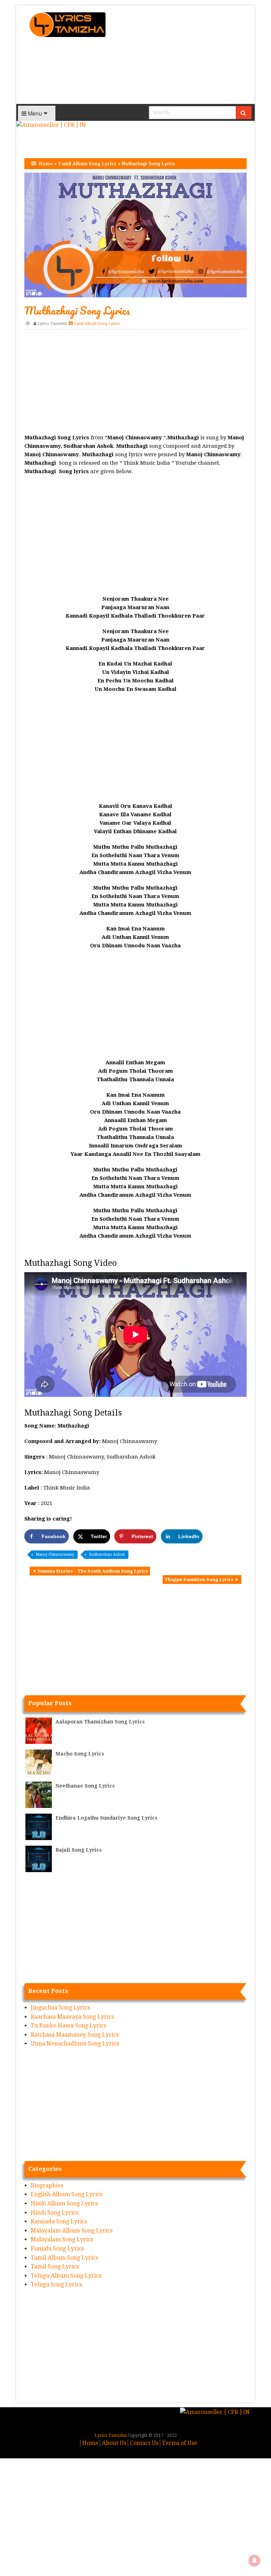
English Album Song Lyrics (67, 2194)
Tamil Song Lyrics (55, 2267)
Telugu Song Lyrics (56, 2284)
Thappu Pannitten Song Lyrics (199, 1580)
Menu (34, 113)
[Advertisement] (184, 55)
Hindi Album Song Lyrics (64, 2203)
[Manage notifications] (254, 2560)
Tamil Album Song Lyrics (87, 164)
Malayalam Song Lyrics (62, 2239)
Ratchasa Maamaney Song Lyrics (75, 2035)
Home (46, 164)
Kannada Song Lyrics (59, 2221)
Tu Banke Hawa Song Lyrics (68, 2026)
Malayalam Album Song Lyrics (72, 2231)
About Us (114, 2443)
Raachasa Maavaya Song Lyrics (72, 2017)
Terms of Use (180, 2443)
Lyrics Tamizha (52, 324)
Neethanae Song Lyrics (85, 1786)
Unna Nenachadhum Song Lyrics (75, 2044)
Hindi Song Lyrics (55, 2213)
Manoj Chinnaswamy (55, 1555)
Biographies (47, 2185)
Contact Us (144, 2443)
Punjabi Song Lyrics (57, 2249)
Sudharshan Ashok (107, 1555)
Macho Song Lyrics (80, 1754)
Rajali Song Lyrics (79, 1850)
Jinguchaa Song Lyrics (60, 2008)
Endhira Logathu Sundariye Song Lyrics (106, 1818)
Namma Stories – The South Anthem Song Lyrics (93, 1571)
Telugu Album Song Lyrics (66, 2276)
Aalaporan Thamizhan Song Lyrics (100, 1722)
